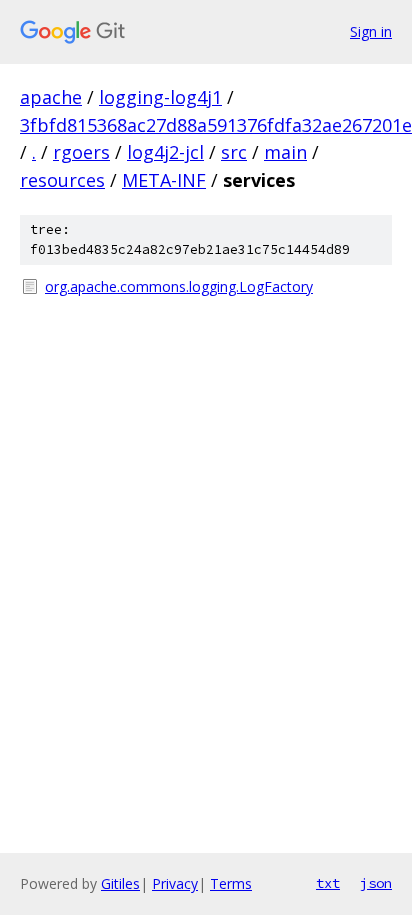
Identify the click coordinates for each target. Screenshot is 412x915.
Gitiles (120, 883)
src (234, 152)
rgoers (81, 152)
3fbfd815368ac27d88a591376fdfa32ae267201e (216, 125)
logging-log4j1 (160, 97)
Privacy (175, 883)
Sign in (371, 31)
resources (62, 180)
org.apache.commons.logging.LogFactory (179, 286)
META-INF (164, 180)
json (376, 883)
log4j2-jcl (165, 152)
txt (328, 883)
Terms (231, 883)
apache (51, 97)
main (285, 152)
